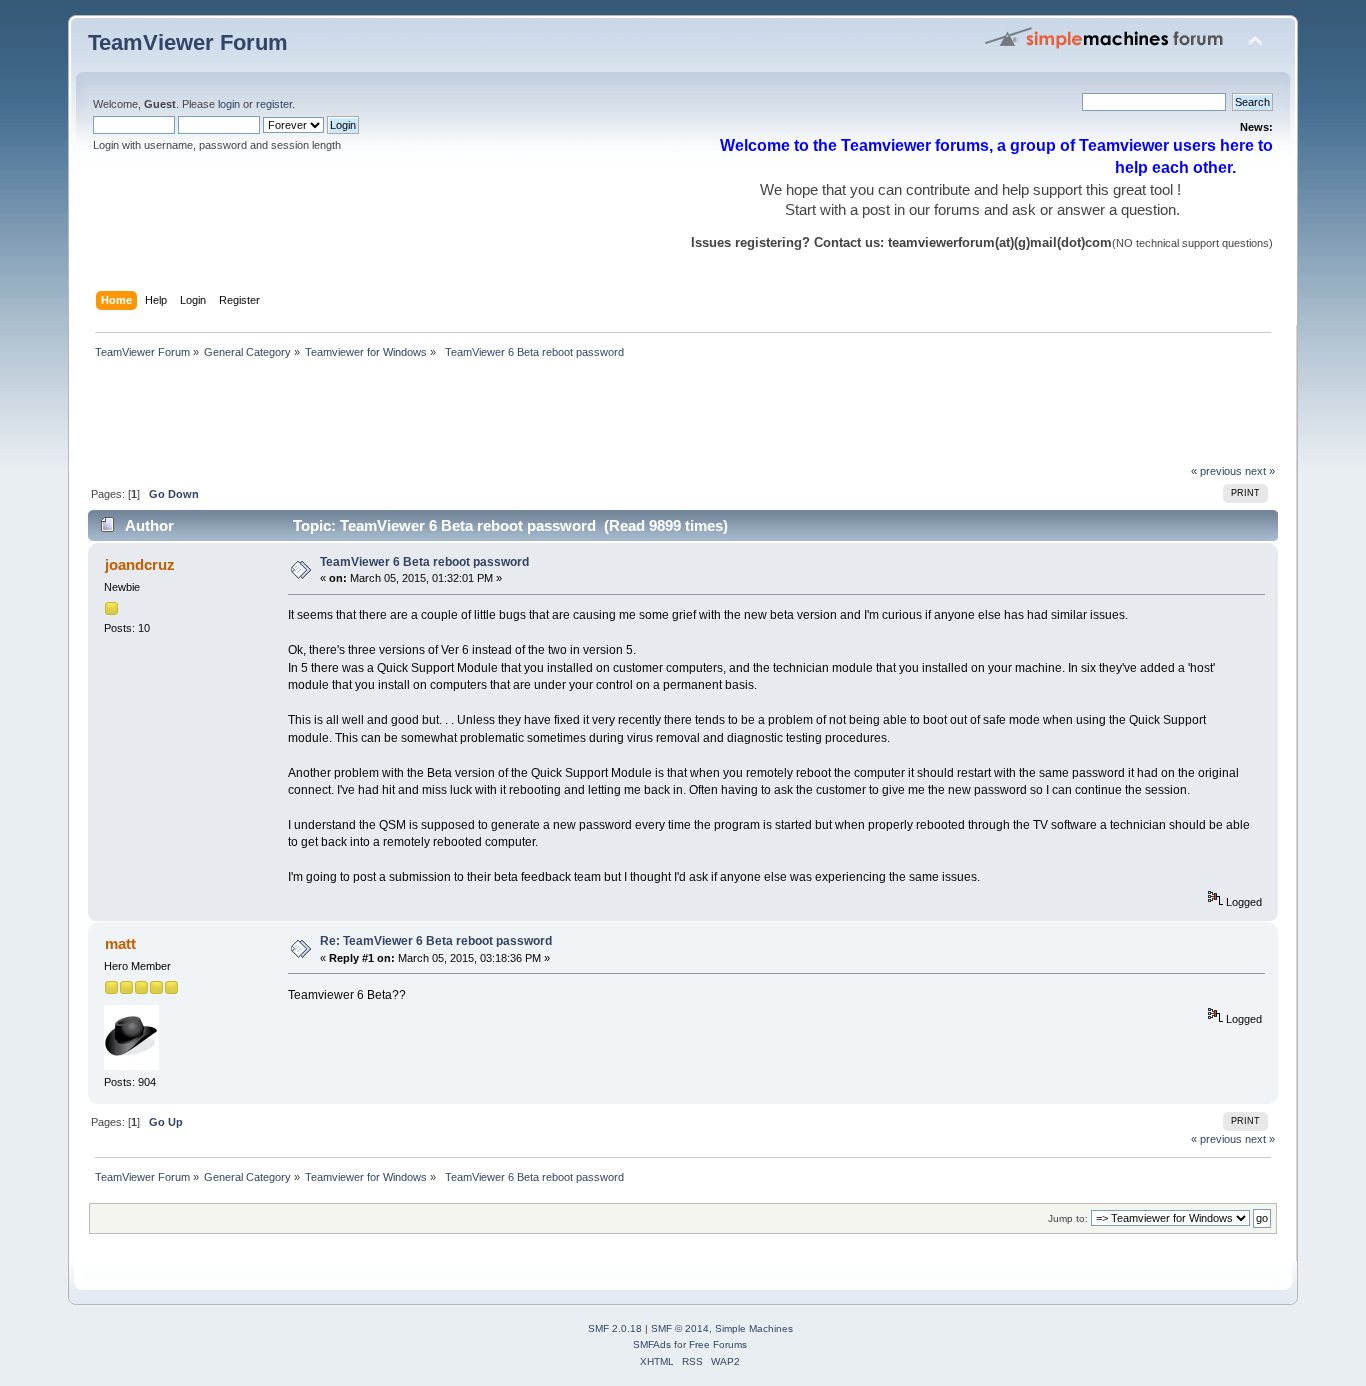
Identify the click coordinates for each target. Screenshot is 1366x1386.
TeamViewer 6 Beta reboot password (424, 562)
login (229, 104)
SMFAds (652, 1344)
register (274, 104)
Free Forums (718, 1344)
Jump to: (1068, 1218)
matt (120, 943)
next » (1260, 471)
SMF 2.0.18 (615, 1328)
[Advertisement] (452, 417)
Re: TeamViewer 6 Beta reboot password (436, 941)
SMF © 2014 (680, 1328)
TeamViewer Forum (188, 42)
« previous (1216, 471)
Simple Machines (754, 1328)
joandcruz (140, 564)
